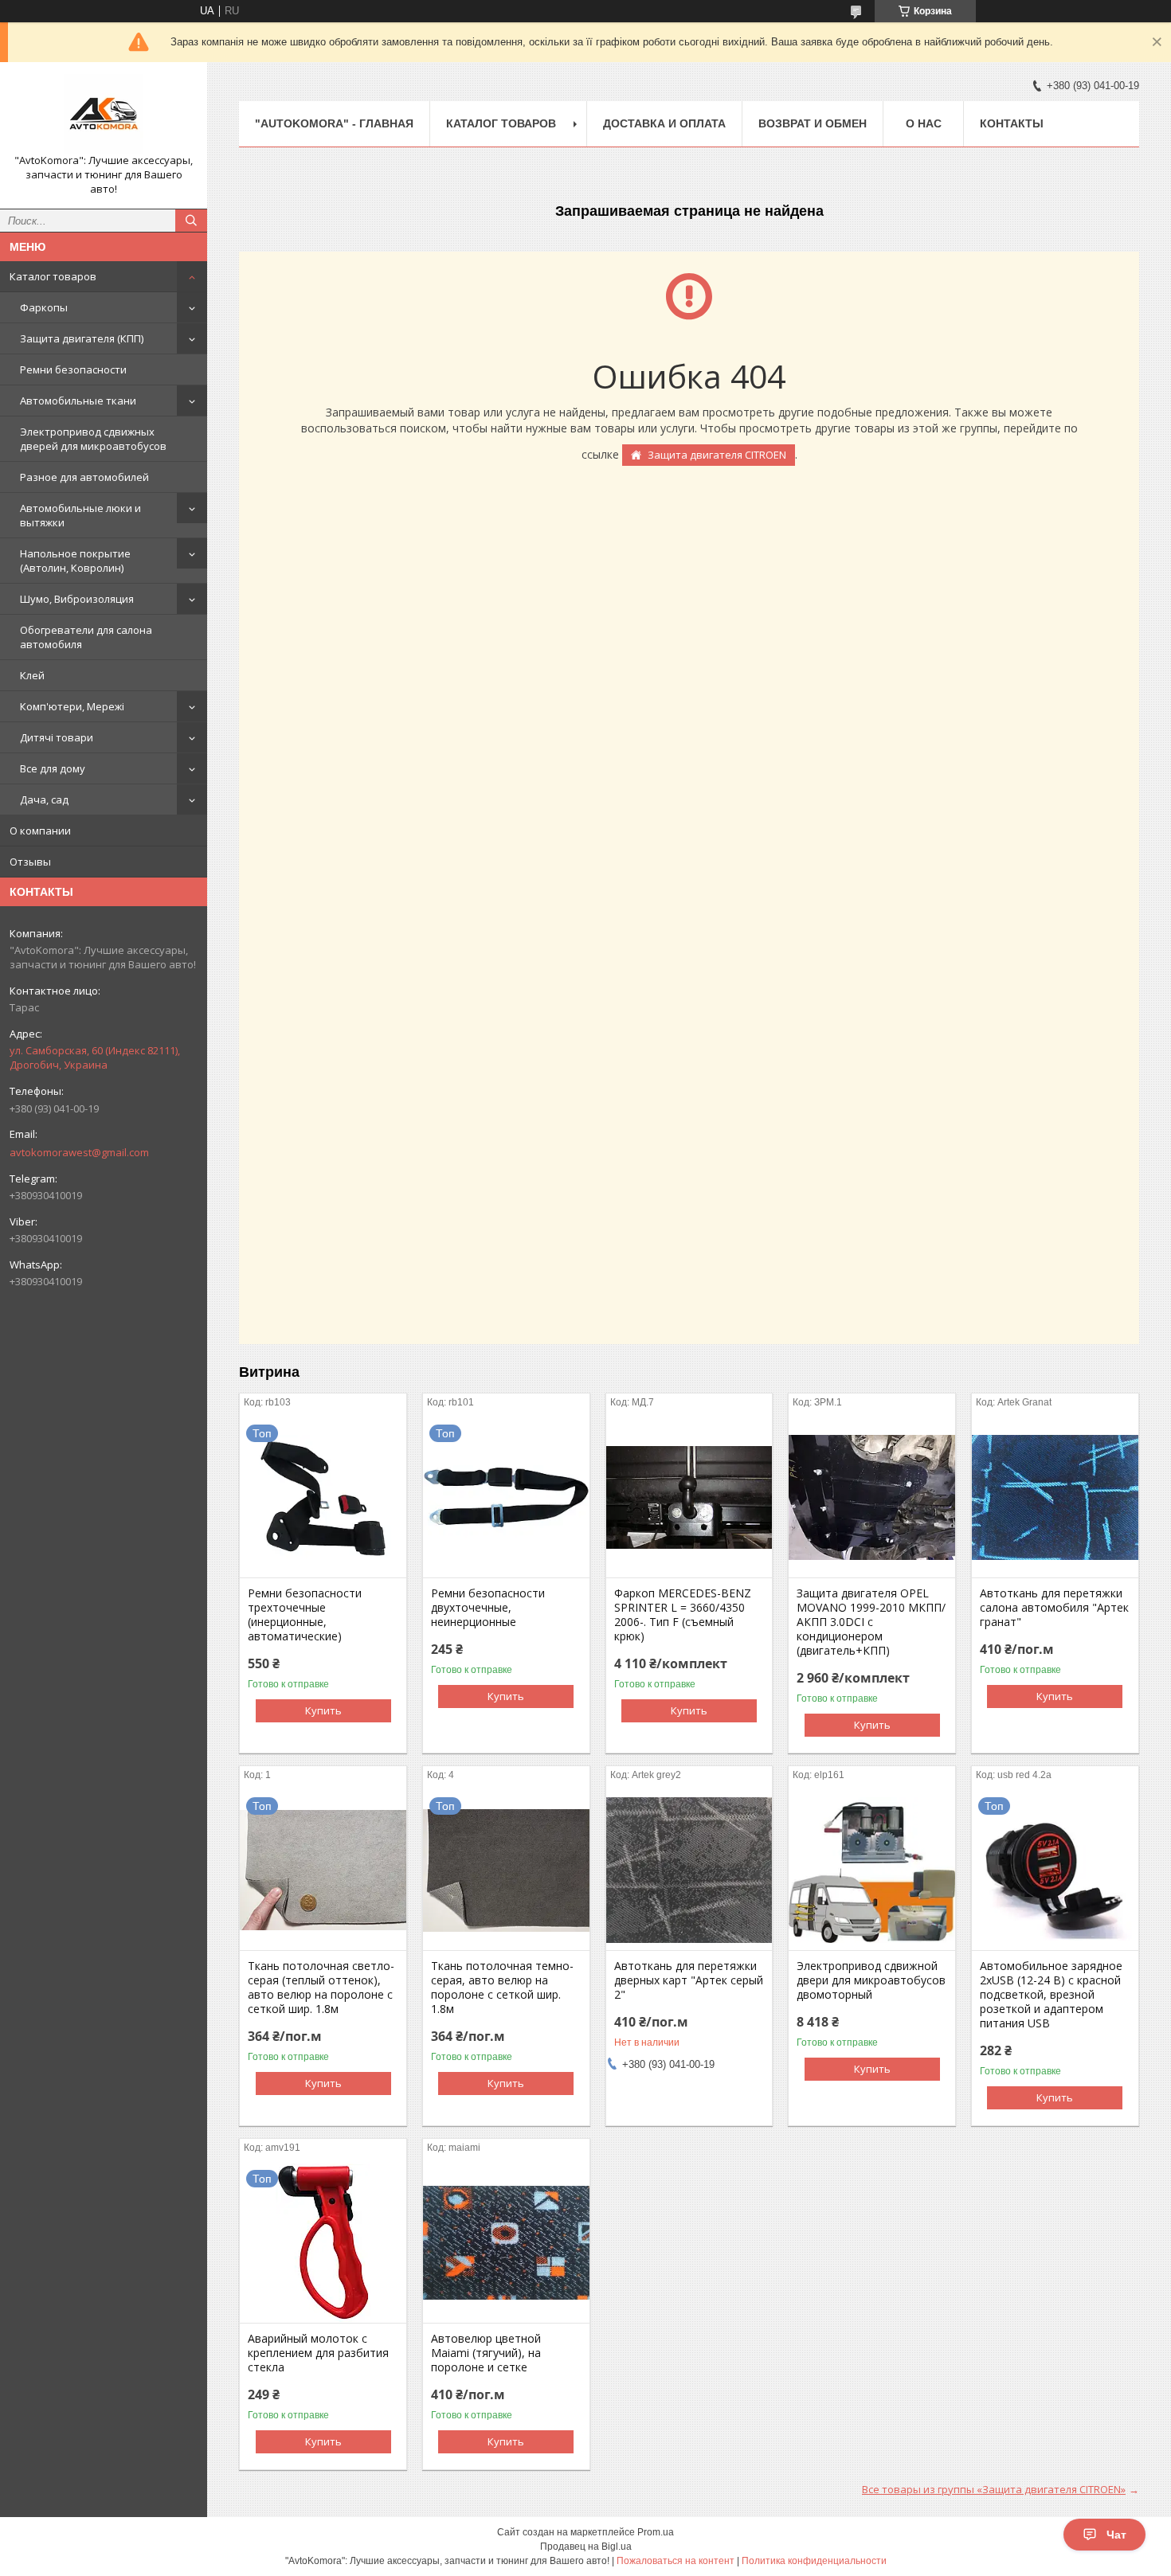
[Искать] (191, 221)
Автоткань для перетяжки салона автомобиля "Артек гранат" (1054, 1608)
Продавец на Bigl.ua (586, 2547)
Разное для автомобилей (84, 477)
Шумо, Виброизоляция (77, 599)
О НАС (924, 123)
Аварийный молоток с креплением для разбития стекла (318, 2353)
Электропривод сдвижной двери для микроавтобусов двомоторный (871, 1980)
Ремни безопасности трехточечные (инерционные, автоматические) (305, 1615)
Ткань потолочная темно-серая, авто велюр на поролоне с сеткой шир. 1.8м (502, 1988)
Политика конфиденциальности (814, 2561)
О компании (40, 831)
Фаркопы (44, 307)
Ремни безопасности (73, 369)
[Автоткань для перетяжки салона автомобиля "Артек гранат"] (1055, 1498)
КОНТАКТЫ (1012, 123)
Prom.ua (656, 2532)
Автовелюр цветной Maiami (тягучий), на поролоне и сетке (486, 2353)
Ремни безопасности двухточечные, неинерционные (488, 1608)
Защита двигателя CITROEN (717, 455)
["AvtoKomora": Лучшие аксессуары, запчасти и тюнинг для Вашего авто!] (104, 114)
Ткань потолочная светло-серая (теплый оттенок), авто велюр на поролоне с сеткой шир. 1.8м (321, 1988)
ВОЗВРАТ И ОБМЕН (813, 123)
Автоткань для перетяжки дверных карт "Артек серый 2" (689, 1980)
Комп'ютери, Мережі (72, 706)
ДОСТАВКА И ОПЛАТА (664, 123)
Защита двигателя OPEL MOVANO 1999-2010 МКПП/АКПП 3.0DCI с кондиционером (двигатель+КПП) (871, 1622)
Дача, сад (44, 799)
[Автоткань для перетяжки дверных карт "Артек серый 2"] (689, 1870)
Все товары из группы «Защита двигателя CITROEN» (994, 2489)
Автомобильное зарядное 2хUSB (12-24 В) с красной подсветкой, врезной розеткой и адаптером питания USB (1051, 1995)
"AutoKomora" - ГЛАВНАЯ (334, 123)
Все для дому (53, 768)
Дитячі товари (57, 737)
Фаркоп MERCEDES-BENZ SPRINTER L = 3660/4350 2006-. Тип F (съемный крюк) (683, 1615)
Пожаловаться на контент (676, 2561)
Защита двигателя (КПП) (82, 338)
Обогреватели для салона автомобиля (86, 637)
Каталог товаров (53, 276)
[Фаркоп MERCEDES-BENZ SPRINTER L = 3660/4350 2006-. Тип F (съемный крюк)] (689, 1498)
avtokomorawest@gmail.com (79, 1152)
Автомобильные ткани (78, 401)
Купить (323, 1710)
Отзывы (30, 862)
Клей (32, 675)
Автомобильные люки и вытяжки (80, 515)
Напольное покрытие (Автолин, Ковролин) (75, 561)
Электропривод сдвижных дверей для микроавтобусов (93, 439)
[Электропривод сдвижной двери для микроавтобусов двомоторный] (872, 1870)
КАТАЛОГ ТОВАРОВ (501, 123)
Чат (1116, 2535)
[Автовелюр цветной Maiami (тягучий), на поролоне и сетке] (506, 2243)
